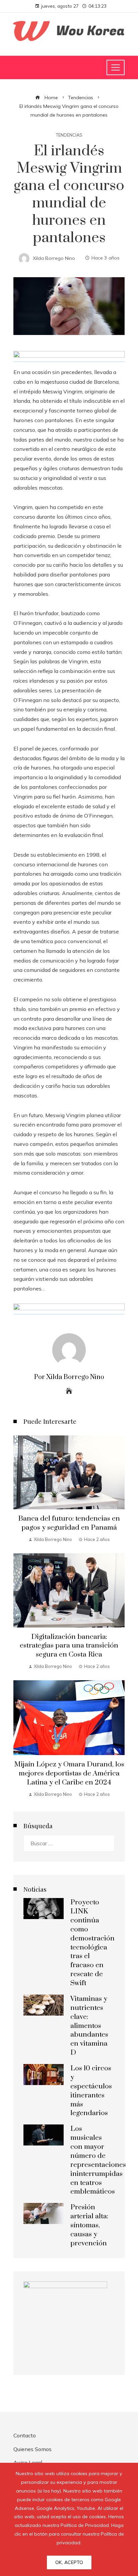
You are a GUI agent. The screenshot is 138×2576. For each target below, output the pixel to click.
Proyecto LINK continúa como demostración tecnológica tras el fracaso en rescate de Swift (92, 1943)
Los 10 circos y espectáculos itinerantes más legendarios (91, 2091)
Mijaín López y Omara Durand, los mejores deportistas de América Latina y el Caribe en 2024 (69, 1773)
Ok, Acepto (69, 2562)
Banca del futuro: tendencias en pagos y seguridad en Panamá (69, 1523)
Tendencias (69, 135)
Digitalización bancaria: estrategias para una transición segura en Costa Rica (69, 1646)
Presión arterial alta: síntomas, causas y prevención (89, 2225)
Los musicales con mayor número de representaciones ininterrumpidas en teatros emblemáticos (98, 2160)
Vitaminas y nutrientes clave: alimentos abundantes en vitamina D (89, 2026)
